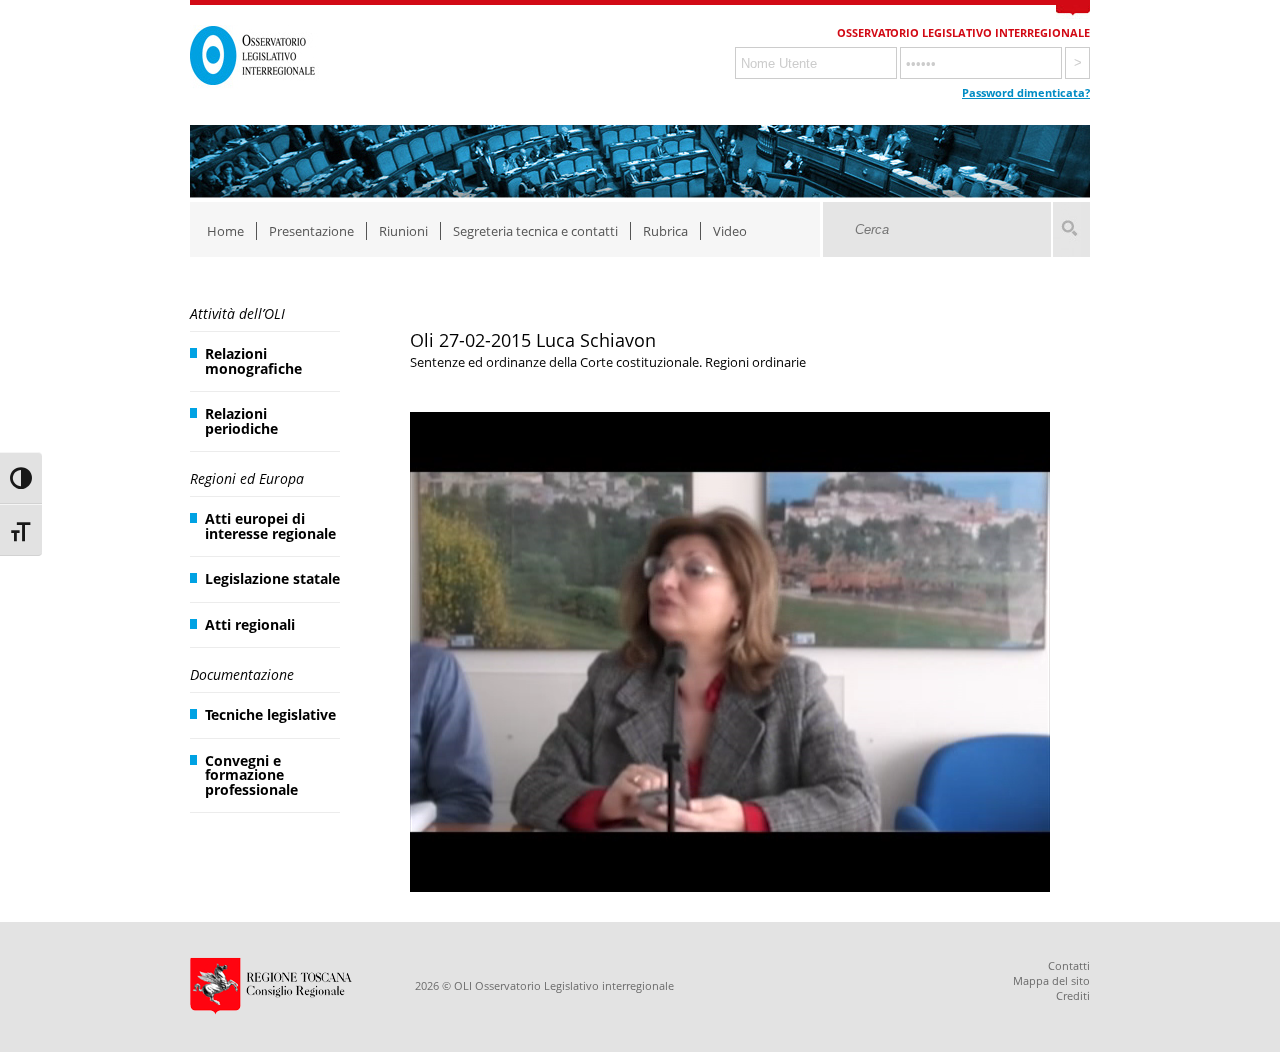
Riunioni (403, 231)
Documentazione (242, 674)
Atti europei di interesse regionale (270, 525)
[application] (730, 652)
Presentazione (311, 231)
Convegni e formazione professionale (251, 775)
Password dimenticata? (1026, 92)
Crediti (1073, 995)
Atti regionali (250, 624)
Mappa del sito (1051, 980)
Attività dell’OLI (237, 313)
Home (225, 231)
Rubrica (665, 231)
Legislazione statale (272, 578)
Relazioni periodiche (241, 420)
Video (730, 231)
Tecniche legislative (270, 714)
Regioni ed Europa (247, 478)
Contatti (1069, 965)
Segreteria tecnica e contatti (535, 231)
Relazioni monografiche (253, 360)
